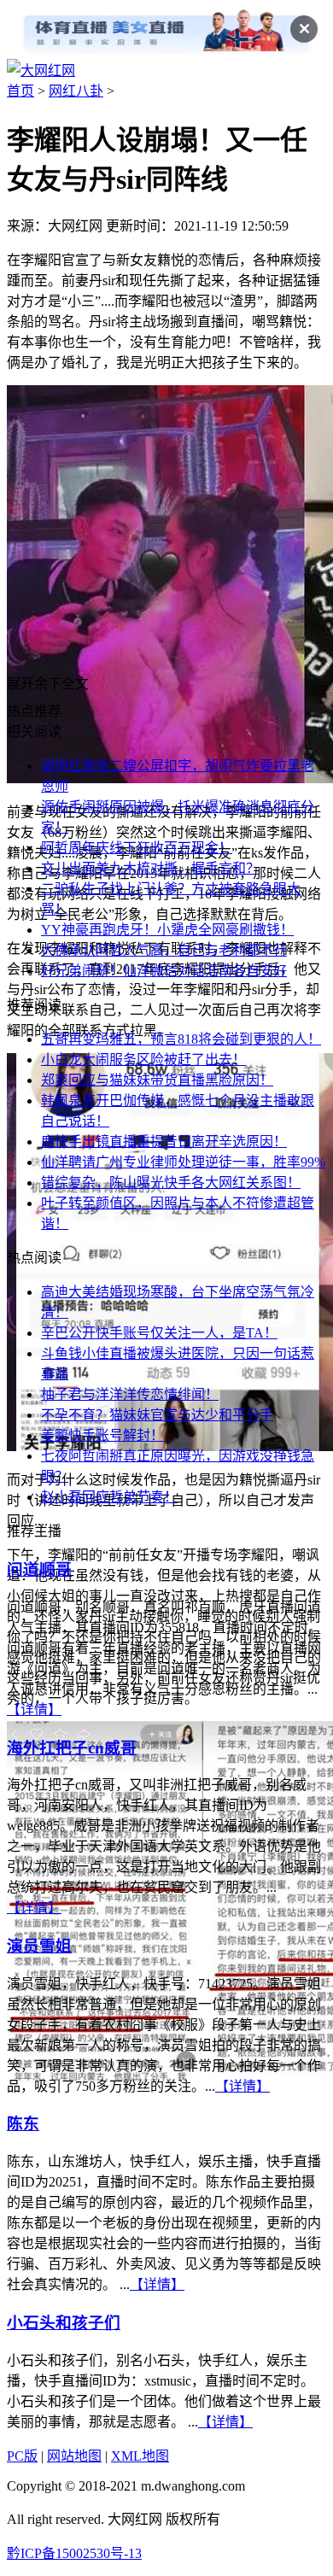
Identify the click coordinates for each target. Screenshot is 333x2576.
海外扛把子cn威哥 (72, 1748)
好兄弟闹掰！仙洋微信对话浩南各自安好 (164, 971)
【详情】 (34, 1710)
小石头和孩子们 (64, 2323)
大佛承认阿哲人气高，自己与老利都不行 (164, 950)
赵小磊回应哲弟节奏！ (109, 1497)
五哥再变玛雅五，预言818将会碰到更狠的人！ (181, 1039)
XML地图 (140, 2456)
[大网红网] (41, 70)
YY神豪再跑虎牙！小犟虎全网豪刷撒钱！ (167, 930)
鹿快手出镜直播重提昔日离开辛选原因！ (164, 1142)
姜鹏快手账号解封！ (102, 1435)
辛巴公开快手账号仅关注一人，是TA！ (159, 1333)
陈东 (23, 2124)
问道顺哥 (39, 1569)
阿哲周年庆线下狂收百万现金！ (137, 848)
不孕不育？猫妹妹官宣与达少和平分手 (157, 1415)
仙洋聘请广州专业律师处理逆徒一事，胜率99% (183, 1162)
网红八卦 (76, 91)
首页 (20, 91)
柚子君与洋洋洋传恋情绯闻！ (130, 1394)
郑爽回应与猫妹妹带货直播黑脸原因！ (157, 1080)
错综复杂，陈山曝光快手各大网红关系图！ (171, 1183)
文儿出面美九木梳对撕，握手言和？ (150, 868)
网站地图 (74, 2456)
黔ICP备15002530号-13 (74, 2553)
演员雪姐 (39, 1946)
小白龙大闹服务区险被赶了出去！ (143, 1060)
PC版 (22, 2456)
